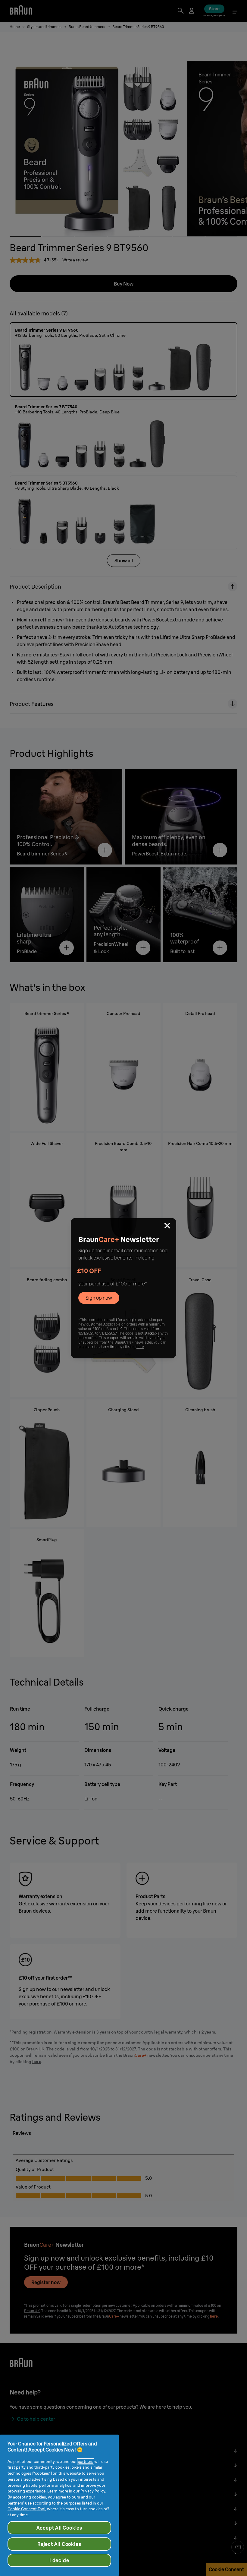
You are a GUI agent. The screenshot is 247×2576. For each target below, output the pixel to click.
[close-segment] (167, 1226)
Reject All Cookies (59, 2544)
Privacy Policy (93, 2491)
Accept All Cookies (59, 2528)
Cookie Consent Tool (26, 2509)
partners (86, 2461)
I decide (59, 2560)
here (140, 1347)
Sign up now (99, 1298)
